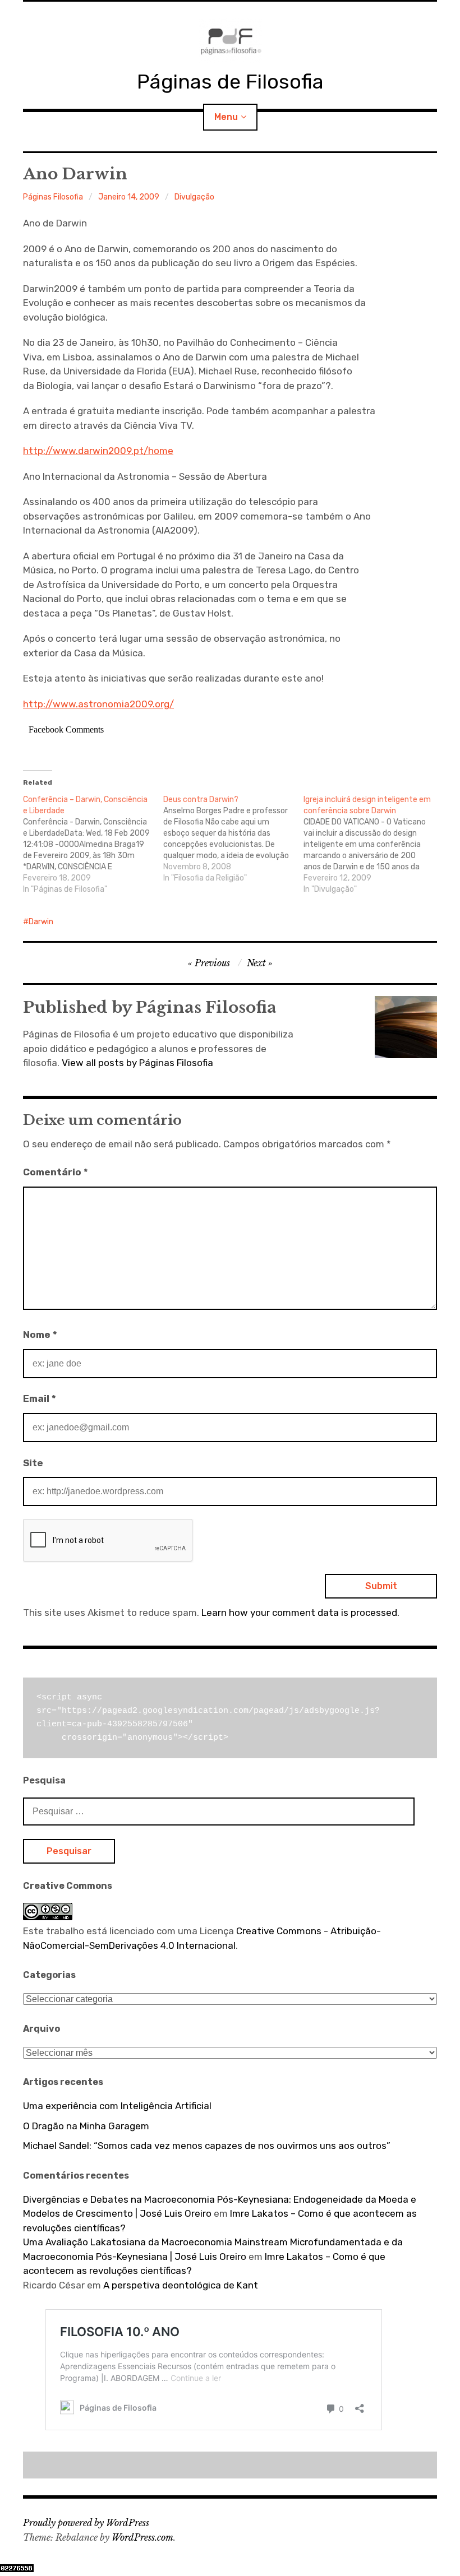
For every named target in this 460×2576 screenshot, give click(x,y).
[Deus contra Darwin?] (233, 839)
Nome (40, 1335)
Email (40, 1398)
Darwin (41, 922)
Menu (226, 117)
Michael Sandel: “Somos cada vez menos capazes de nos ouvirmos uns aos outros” (207, 2146)
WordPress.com (142, 2537)
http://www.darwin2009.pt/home (98, 451)
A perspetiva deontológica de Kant (181, 2285)
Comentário (56, 1172)
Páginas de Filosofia (230, 82)
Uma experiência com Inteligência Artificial (117, 2106)
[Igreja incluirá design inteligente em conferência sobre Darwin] (374, 845)
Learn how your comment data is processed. (300, 1613)
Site (33, 1463)
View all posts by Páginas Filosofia (137, 1063)
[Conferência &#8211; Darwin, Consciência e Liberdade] (93, 845)
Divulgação (194, 197)
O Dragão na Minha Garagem (86, 2126)
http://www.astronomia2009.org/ (98, 704)
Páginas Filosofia (53, 197)
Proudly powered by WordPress (86, 2523)
